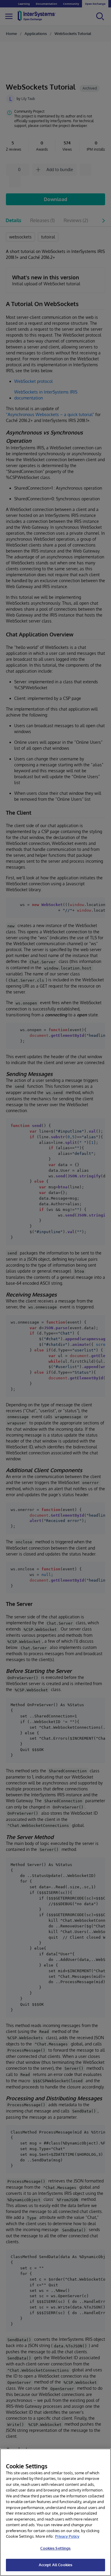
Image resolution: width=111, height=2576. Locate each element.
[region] (55, 2512)
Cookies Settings (55, 2548)
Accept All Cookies (55, 2565)
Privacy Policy (67, 2536)
